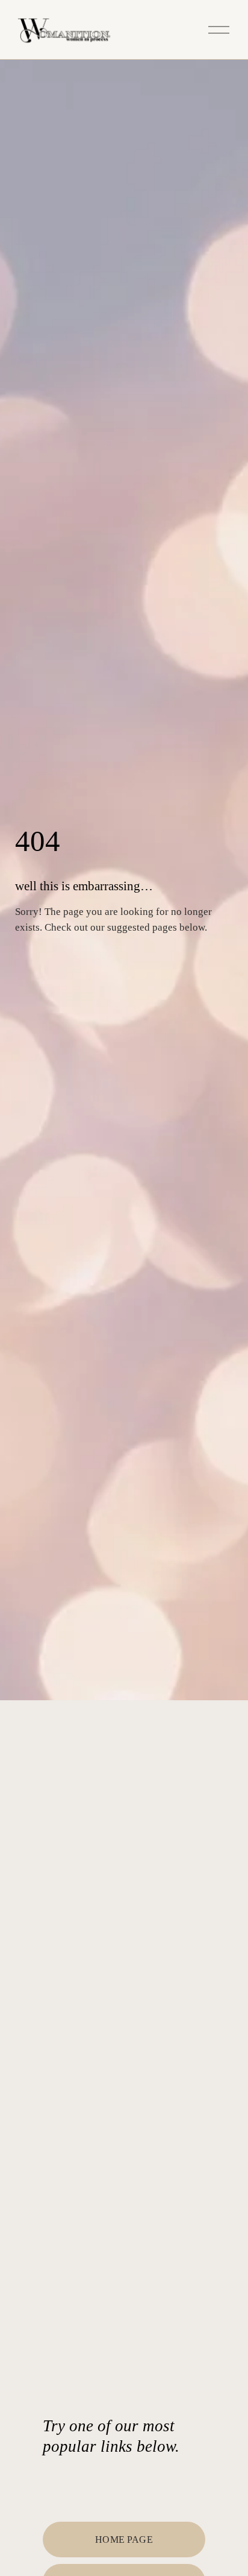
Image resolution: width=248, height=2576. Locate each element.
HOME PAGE (124, 2540)
